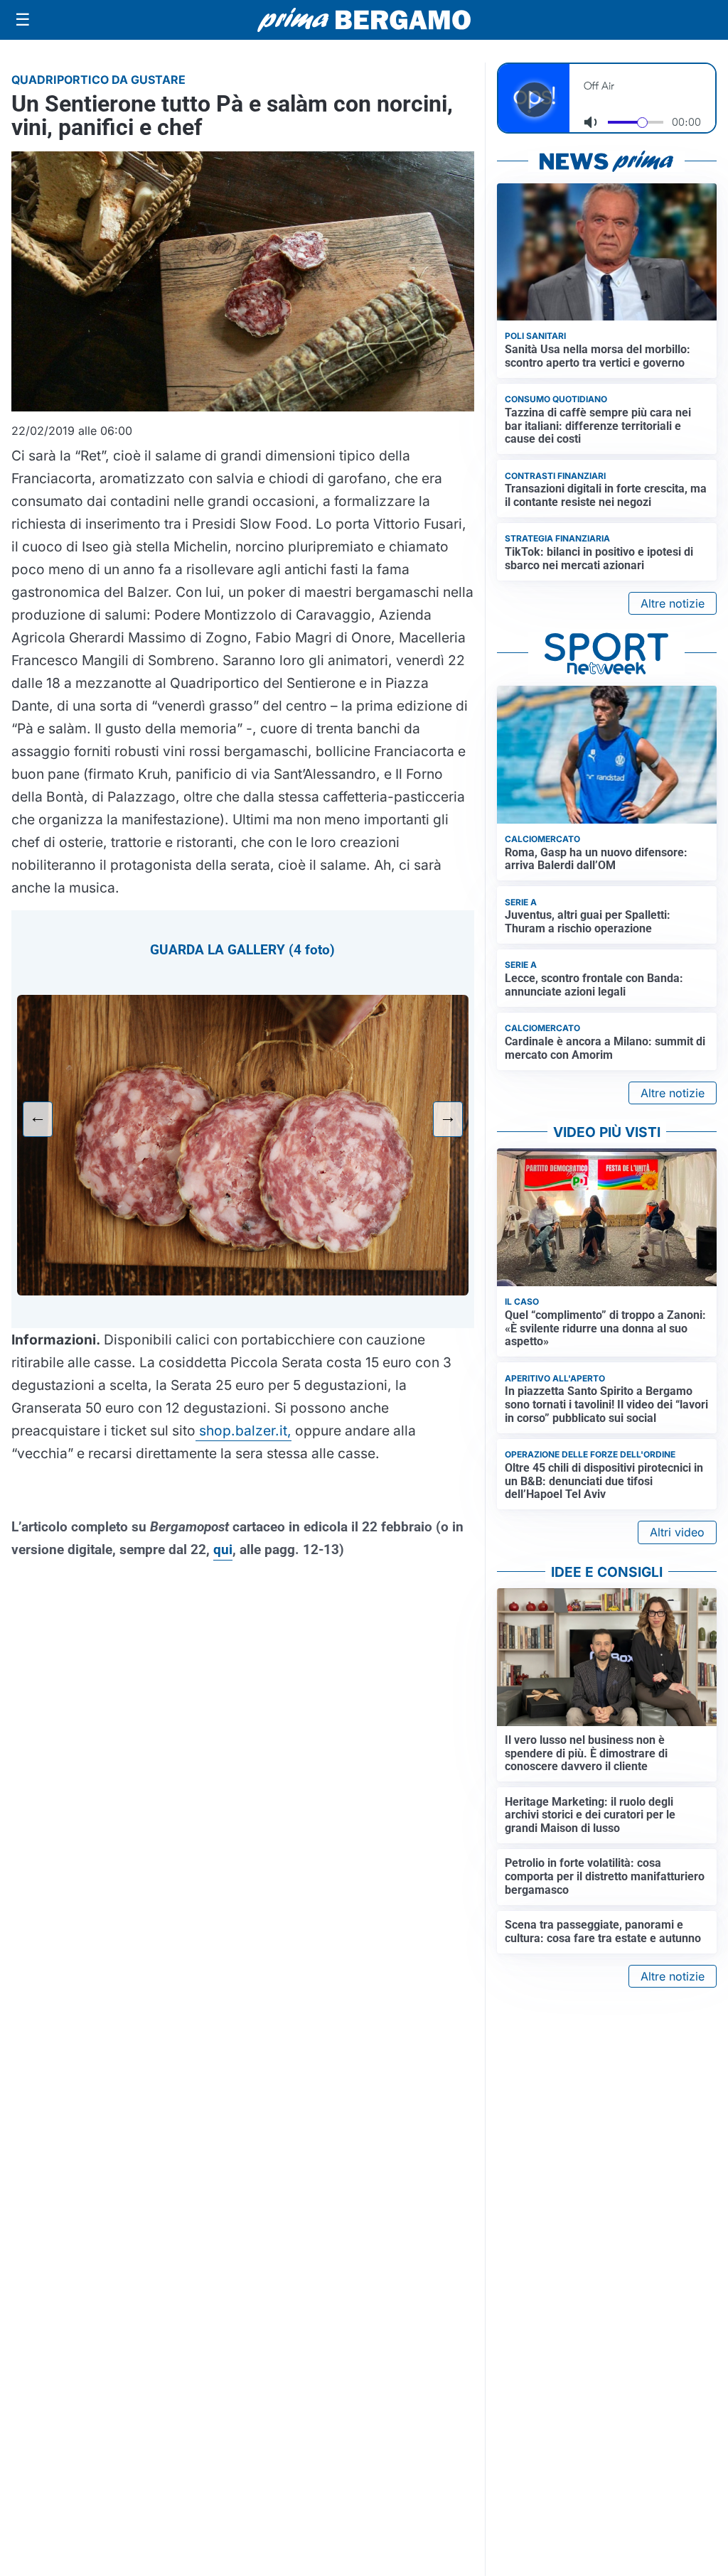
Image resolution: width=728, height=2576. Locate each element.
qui (223, 1550)
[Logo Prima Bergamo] (364, 20)
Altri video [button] (677, 1532)
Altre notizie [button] (673, 603)
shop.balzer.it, (243, 1430)
